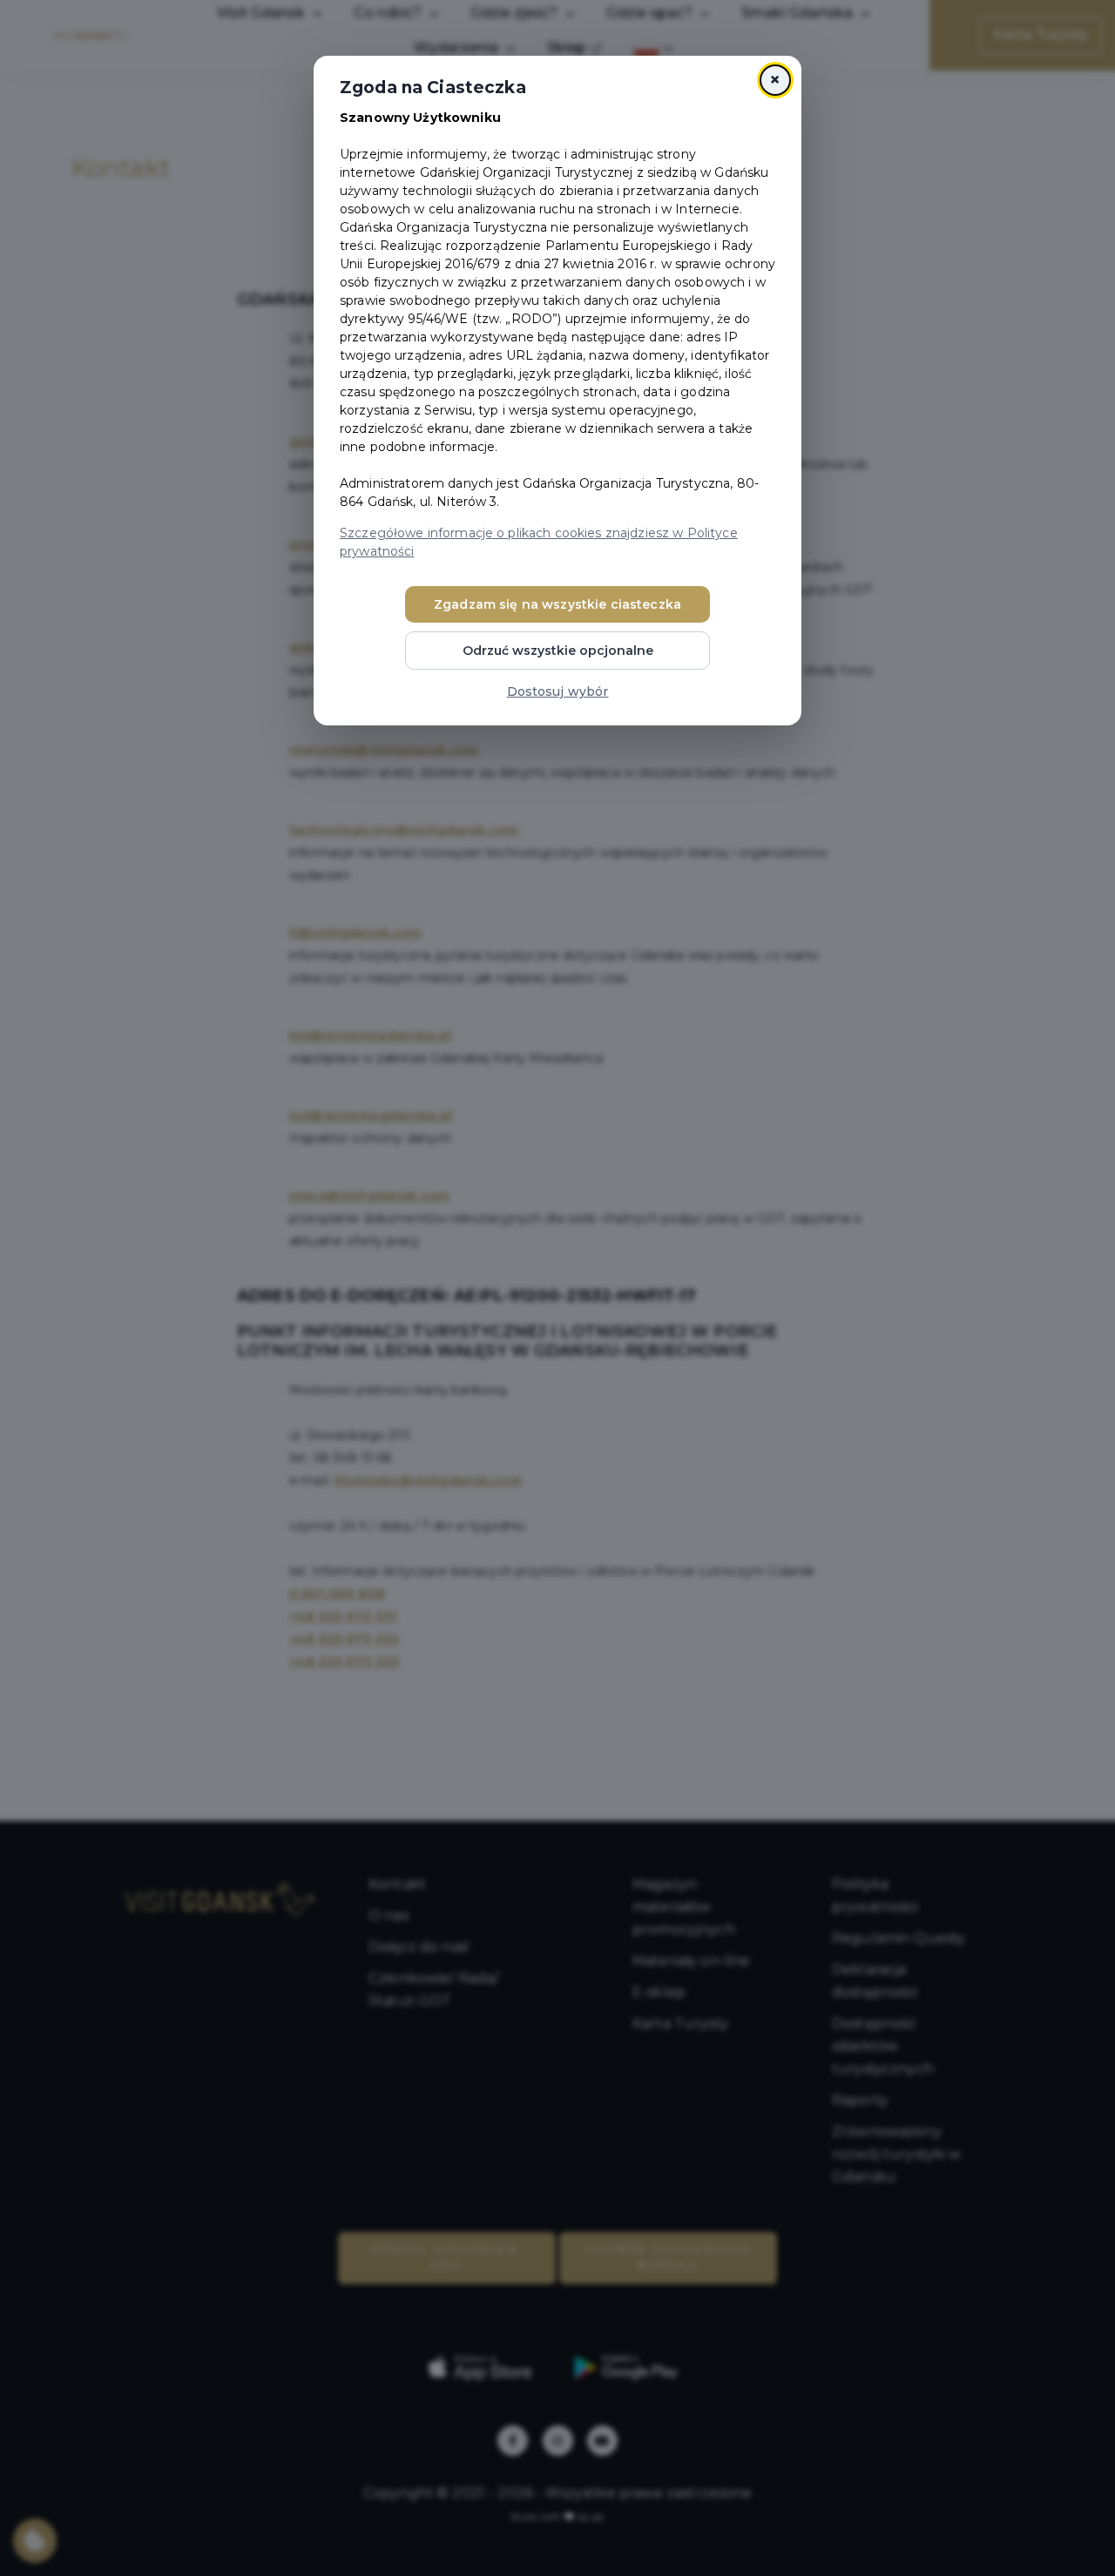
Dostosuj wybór (558, 691)
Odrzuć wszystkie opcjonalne (558, 651)
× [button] (775, 80)
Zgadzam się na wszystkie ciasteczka (557, 604)
